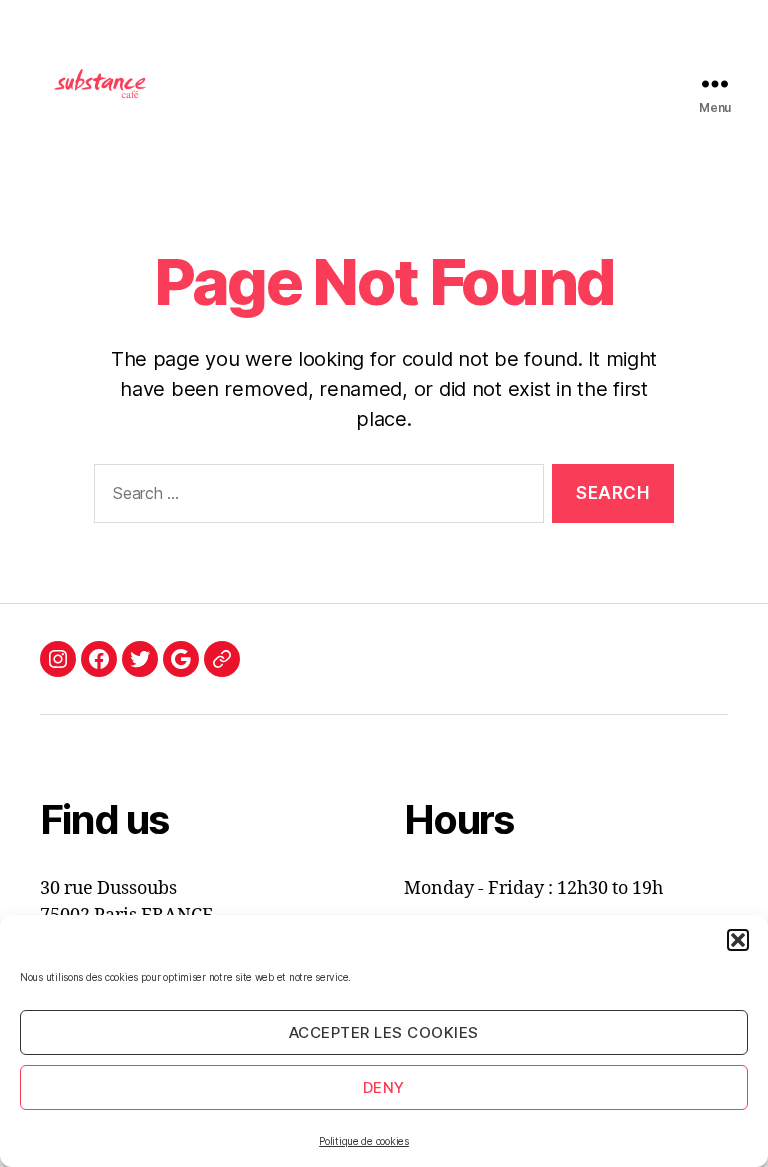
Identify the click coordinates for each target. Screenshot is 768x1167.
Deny (384, 1087)
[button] (738, 940)
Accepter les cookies (384, 1032)
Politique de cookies (364, 1141)
